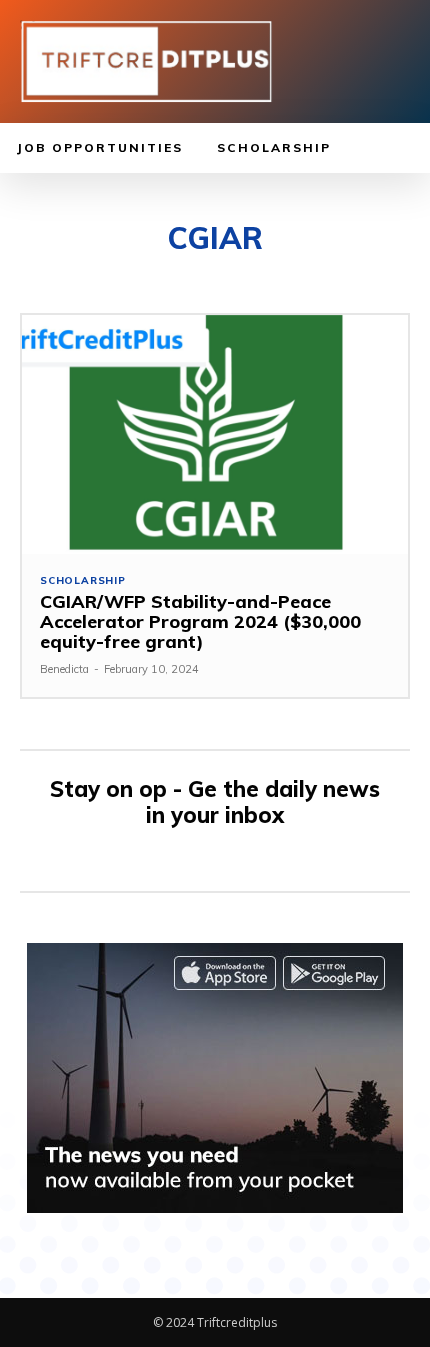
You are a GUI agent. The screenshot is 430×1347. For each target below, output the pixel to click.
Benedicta (64, 669)
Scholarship (83, 581)
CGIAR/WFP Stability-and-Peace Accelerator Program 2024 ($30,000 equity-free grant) (200, 621)
